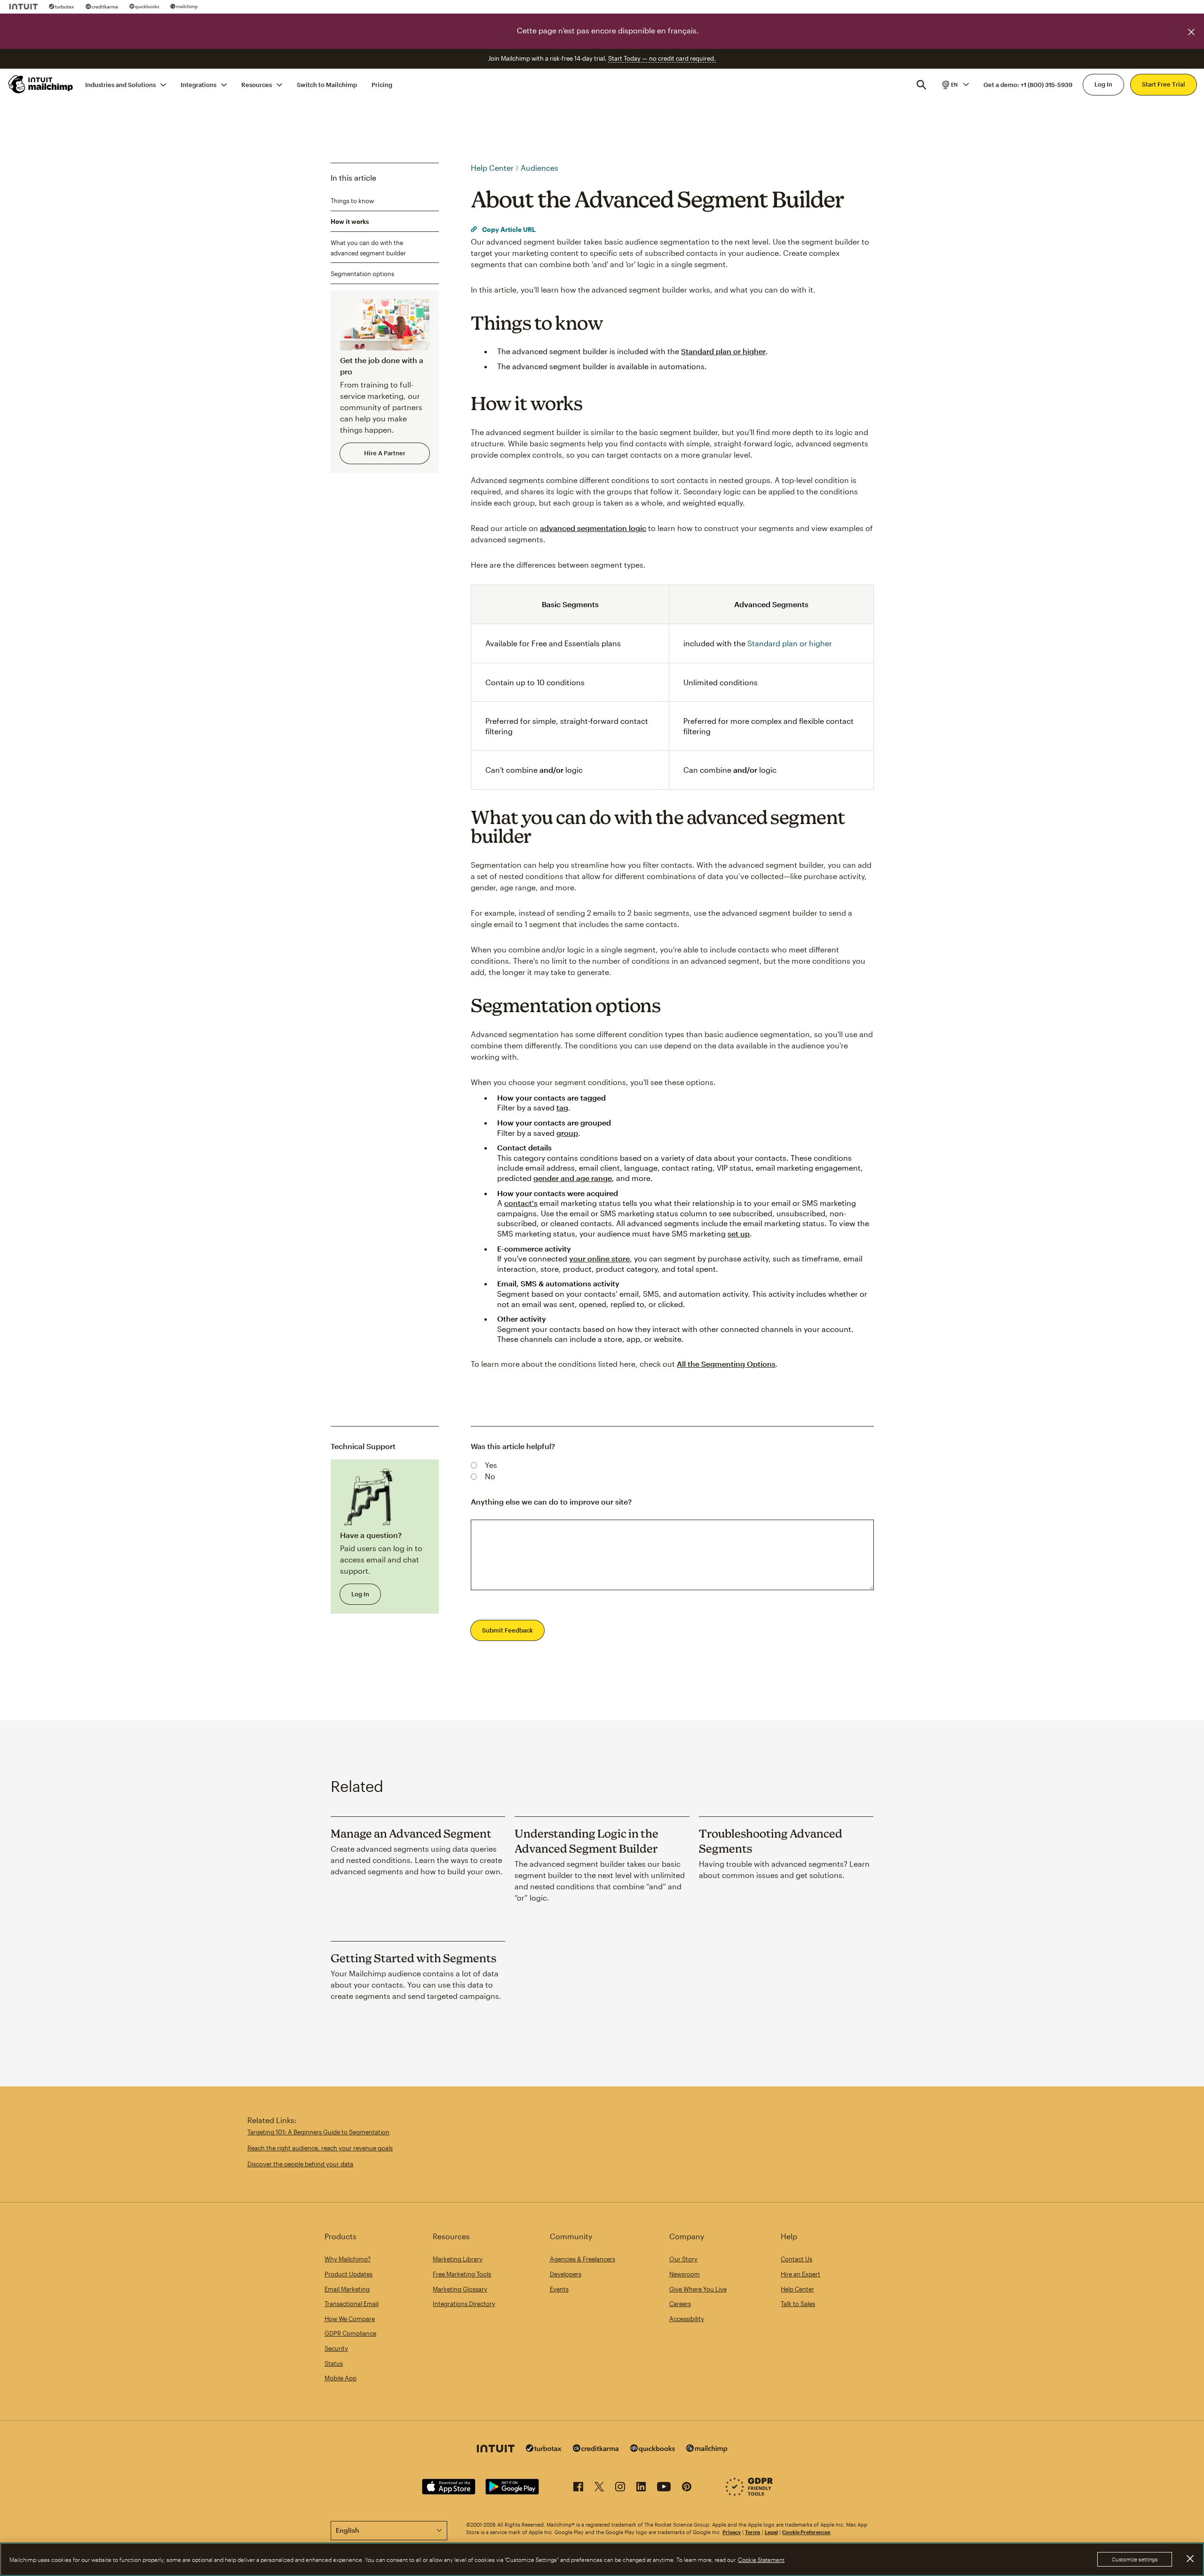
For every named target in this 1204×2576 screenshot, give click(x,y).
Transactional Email (352, 2304)
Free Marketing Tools (462, 2274)
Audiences (539, 168)
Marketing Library (458, 2259)
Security (336, 2348)
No (490, 1476)
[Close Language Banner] (1191, 32)
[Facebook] (578, 2488)
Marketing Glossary (460, 2289)
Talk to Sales (798, 2304)
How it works (350, 222)
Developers (566, 2274)
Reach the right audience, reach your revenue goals (320, 2148)
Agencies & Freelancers (582, 2259)
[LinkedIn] (641, 2488)
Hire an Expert (800, 2274)
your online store (599, 1258)
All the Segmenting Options (726, 1364)
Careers (680, 2304)
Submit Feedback (507, 1630)
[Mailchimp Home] (41, 84)
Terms (753, 2532)
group (567, 1133)
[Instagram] (620, 2488)
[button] (955, 84)
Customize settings (1135, 2559)
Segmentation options (362, 274)
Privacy (732, 2532)
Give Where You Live (698, 2289)
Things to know (352, 200)
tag (562, 1107)
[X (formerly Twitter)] (599, 2488)
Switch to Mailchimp (327, 84)
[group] (955, 84)
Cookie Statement (761, 2560)
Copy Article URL (508, 229)
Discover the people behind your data (300, 2164)
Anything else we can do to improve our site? (551, 1502)
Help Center (492, 168)
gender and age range (573, 1178)
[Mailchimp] (184, 7)
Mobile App (341, 2378)
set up (739, 1233)
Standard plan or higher (723, 351)
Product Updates (349, 2274)
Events (559, 2289)
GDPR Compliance (350, 2333)
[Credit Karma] (102, 7)
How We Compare (350, 2319)
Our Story (683, 2259)
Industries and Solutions (120, 84)
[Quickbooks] (144, 7)
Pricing (382, 84)
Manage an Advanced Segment (411, 1833)
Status (334, 2363)
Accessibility (687, 2319)
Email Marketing (347, 2289)
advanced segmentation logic (593, 528)
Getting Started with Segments (413, 1958)
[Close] (1190, 2559)
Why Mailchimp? (348, 2259)
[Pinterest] (687, 2488)
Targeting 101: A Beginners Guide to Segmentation (318, 2132)
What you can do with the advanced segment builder (368, 247)
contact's (521, 1203)
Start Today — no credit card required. (662, 58)
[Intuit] (24, 7)
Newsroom (685, 2274)
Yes (491, 1465)
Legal (771, 2532)
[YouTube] (664, 2488)
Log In (1103, 84)
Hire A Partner (385, 453)
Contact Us (796, 2259)
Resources (257, 84)
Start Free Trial (1164, 84)
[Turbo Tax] (62, 7)
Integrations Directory (464, 2304)
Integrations (198, 84)
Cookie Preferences (806, 2532)
